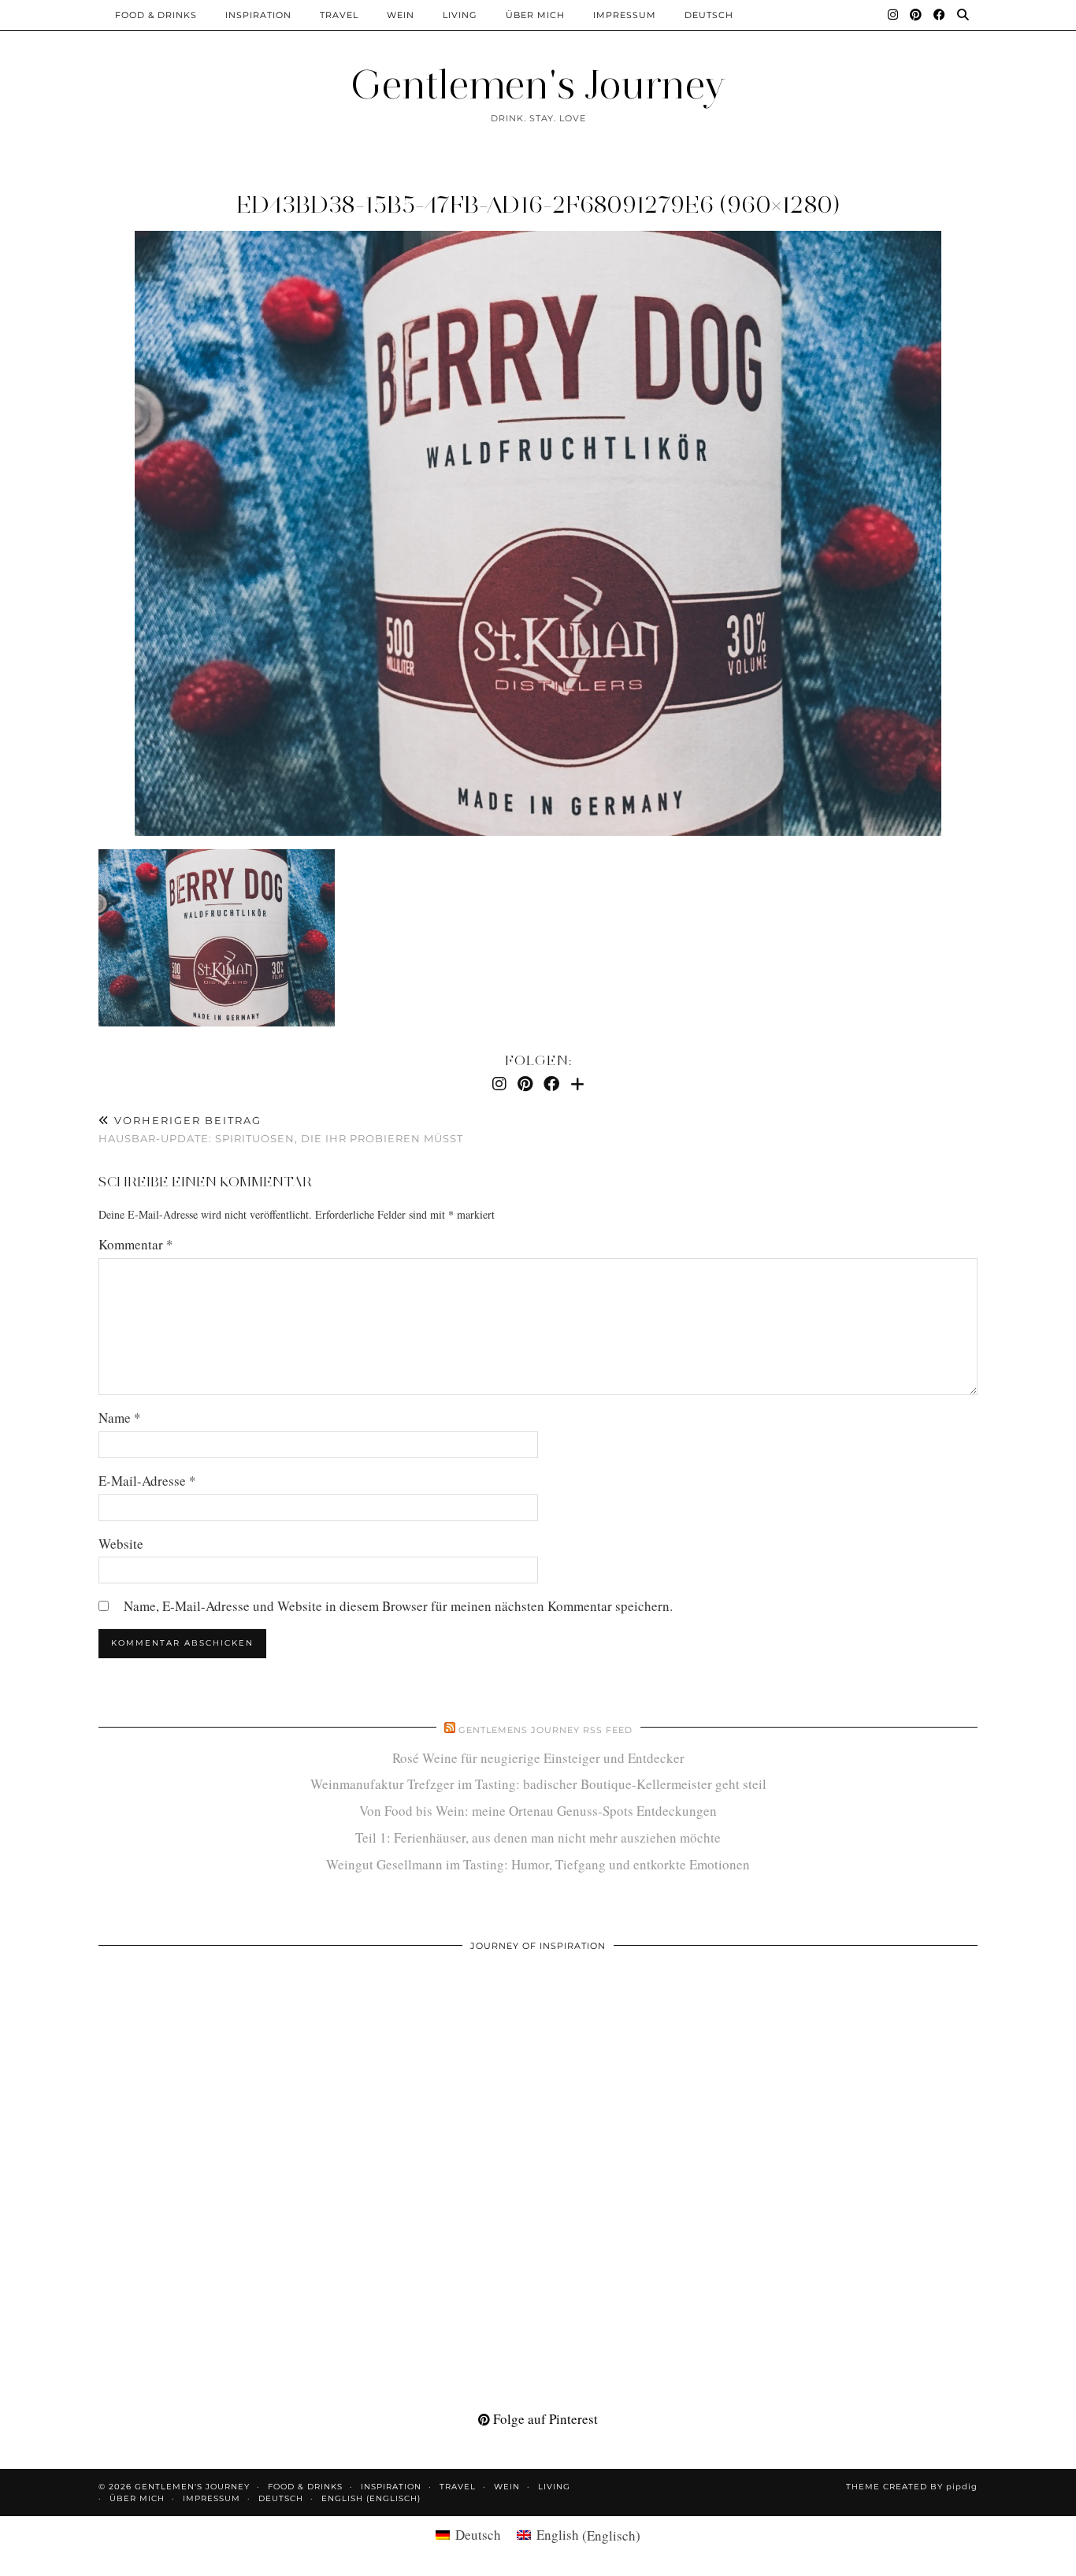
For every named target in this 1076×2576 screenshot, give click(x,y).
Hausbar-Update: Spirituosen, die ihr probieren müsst (281, 1129)
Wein (401, 15)
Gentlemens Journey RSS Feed (545, 1730)
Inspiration (258, 15)
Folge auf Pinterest (544, 2419)
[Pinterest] (916, 15)
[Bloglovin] (577, 1084)
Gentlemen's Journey (538, 85)
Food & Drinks (156, 15)
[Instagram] (893, 15)
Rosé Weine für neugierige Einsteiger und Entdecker (538, 1758)
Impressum (625, 15)
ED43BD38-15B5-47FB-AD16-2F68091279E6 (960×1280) (538, 204)
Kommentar (136, 1244)
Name (120, 1418)
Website (121, 1544)
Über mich (535, 15)
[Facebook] (940, 15)
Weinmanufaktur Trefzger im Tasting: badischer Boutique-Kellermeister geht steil (538, 1784)
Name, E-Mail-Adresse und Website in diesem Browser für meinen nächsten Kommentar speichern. (398, 1606)
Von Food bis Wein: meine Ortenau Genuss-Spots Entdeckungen (538, 1811)
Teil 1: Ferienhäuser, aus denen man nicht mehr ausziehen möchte (538, 1837)
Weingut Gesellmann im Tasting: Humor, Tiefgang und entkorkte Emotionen (538, 1864)
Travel (339, 15)
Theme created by (912, 2487)
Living (460, 15)
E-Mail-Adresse (147, 1481)
